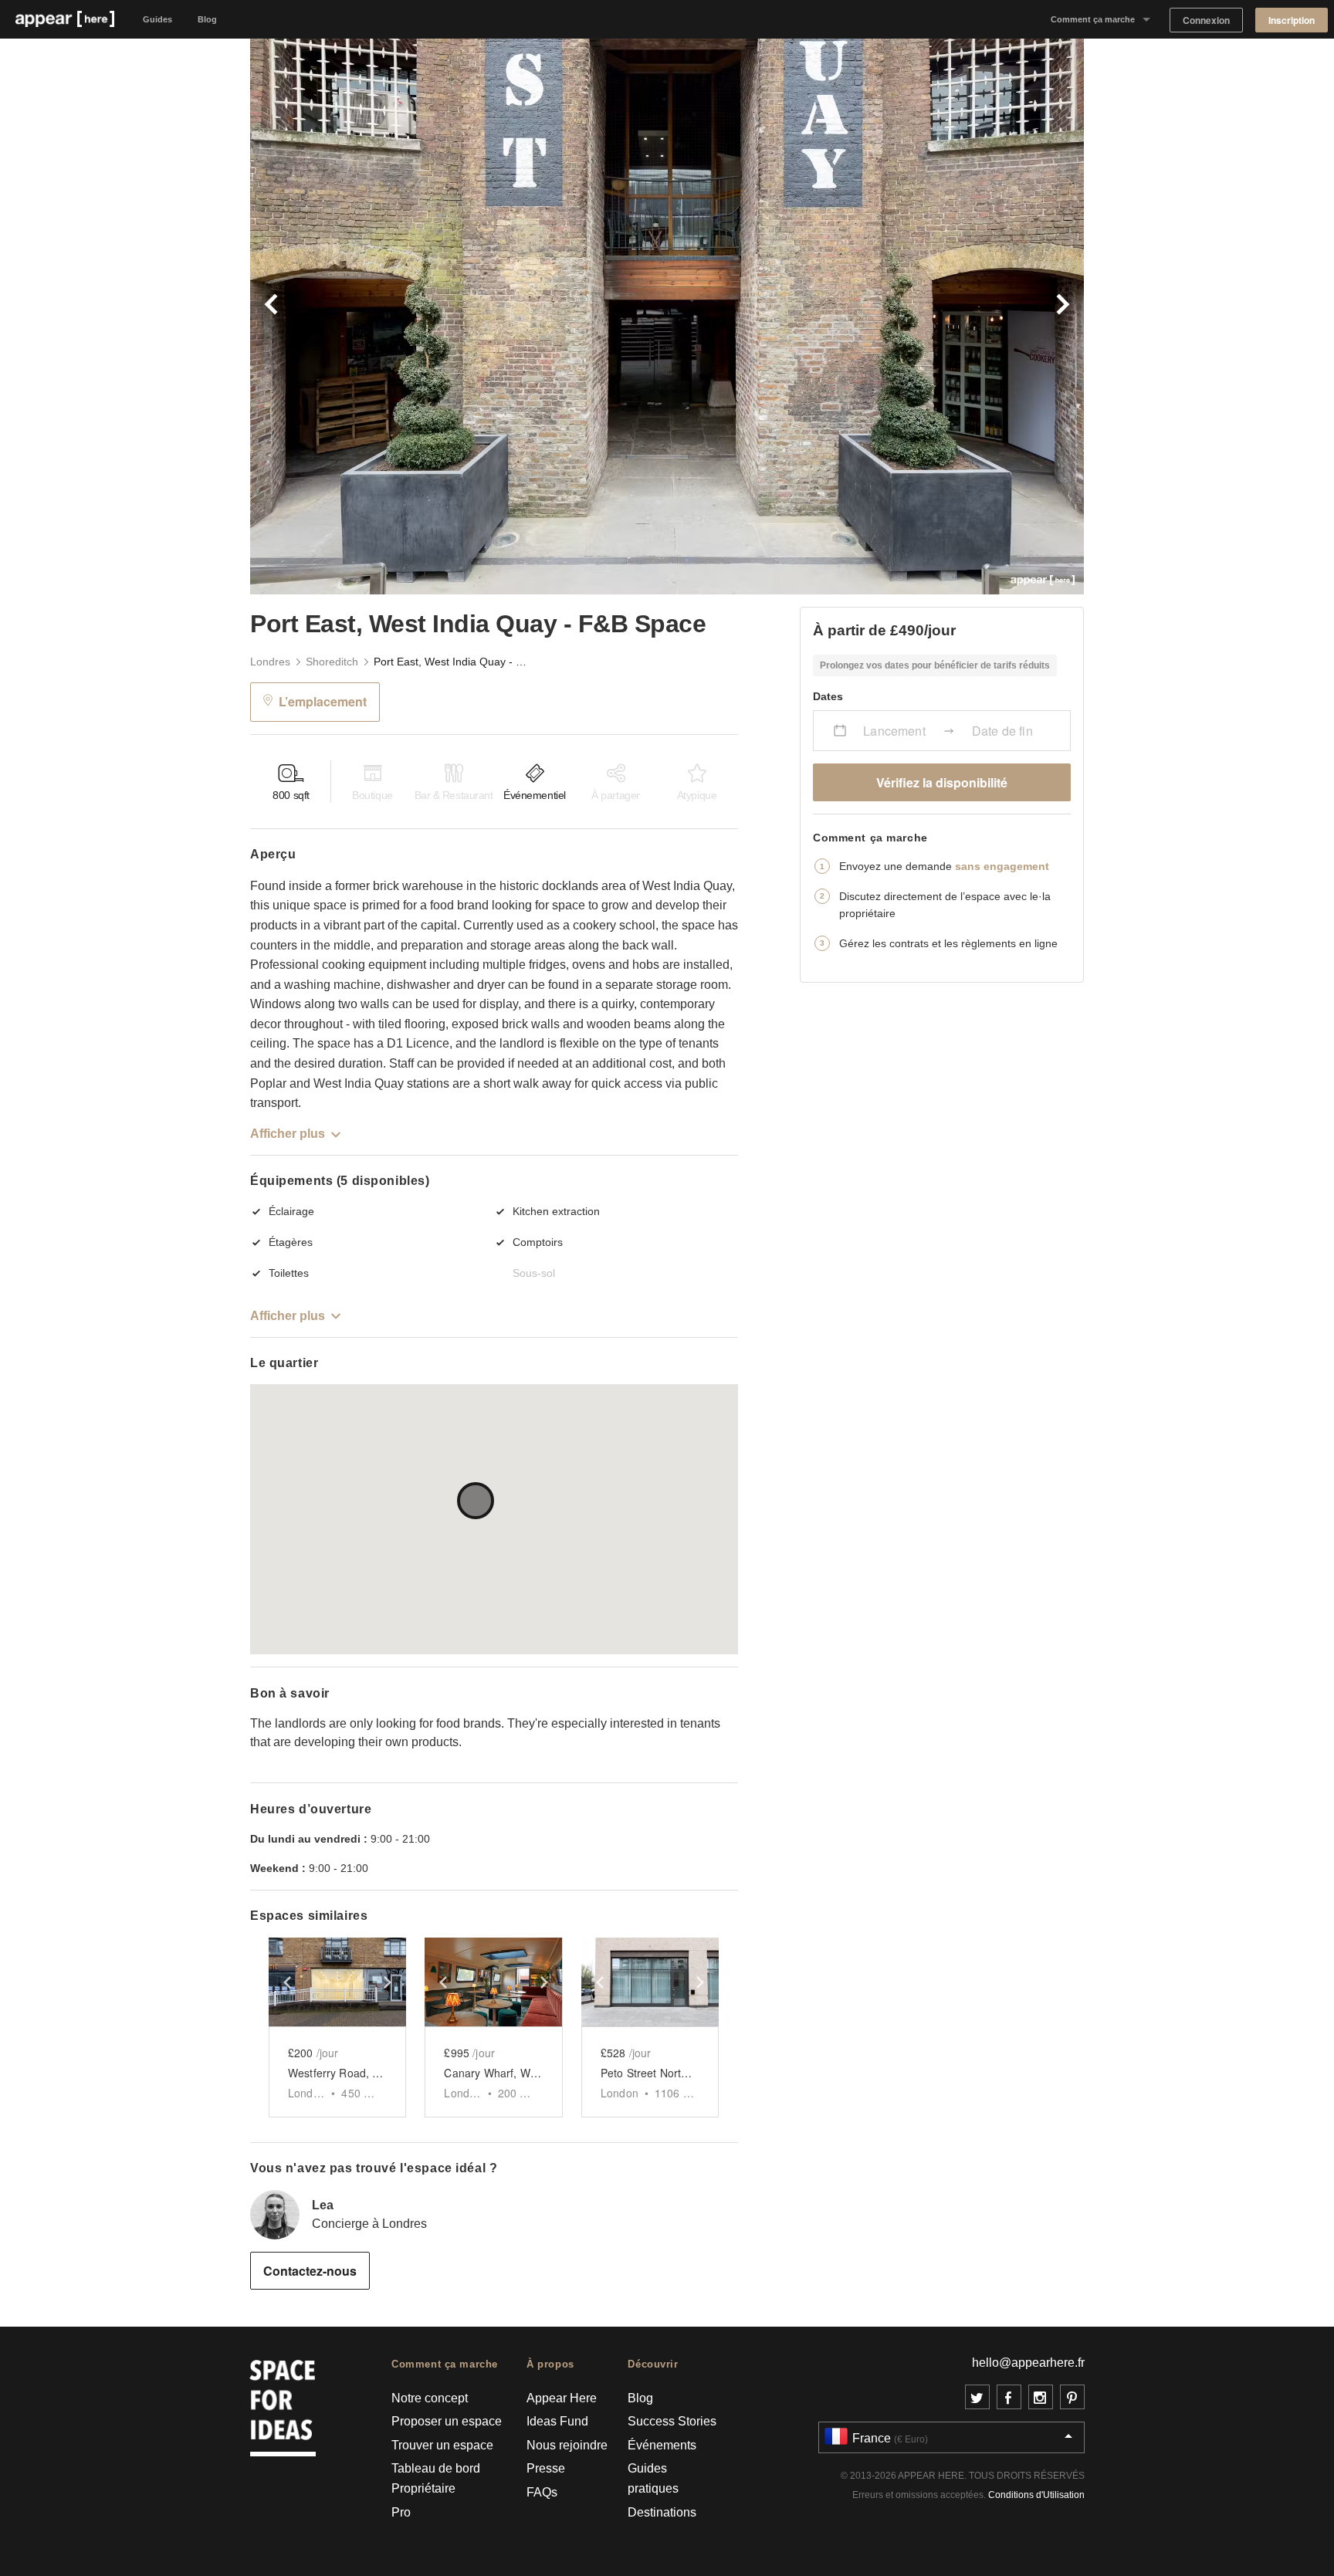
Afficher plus (288, 1134)
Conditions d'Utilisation (1036, 2495)
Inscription (1292, 20)
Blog (207, 19)
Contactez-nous (310, 2271)
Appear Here (562, 2398)
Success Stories (672, 2421)
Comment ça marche (1093, 19)
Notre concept (430, 2398)
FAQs (542, 2492)
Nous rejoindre (567, 2445)
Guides (157, 19)
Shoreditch (332, 662)
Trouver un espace (442, 2445)
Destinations (662, 2512)
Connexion (1206, 20)
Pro (401, 2512)
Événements (662, 2445)
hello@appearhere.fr (1028, 2363)
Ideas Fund (557, 2421)
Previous (459, 316)
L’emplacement (323, 701)
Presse (546, 2468)
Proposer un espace (447, 2421)
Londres (270, 662)
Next (875, 316)
